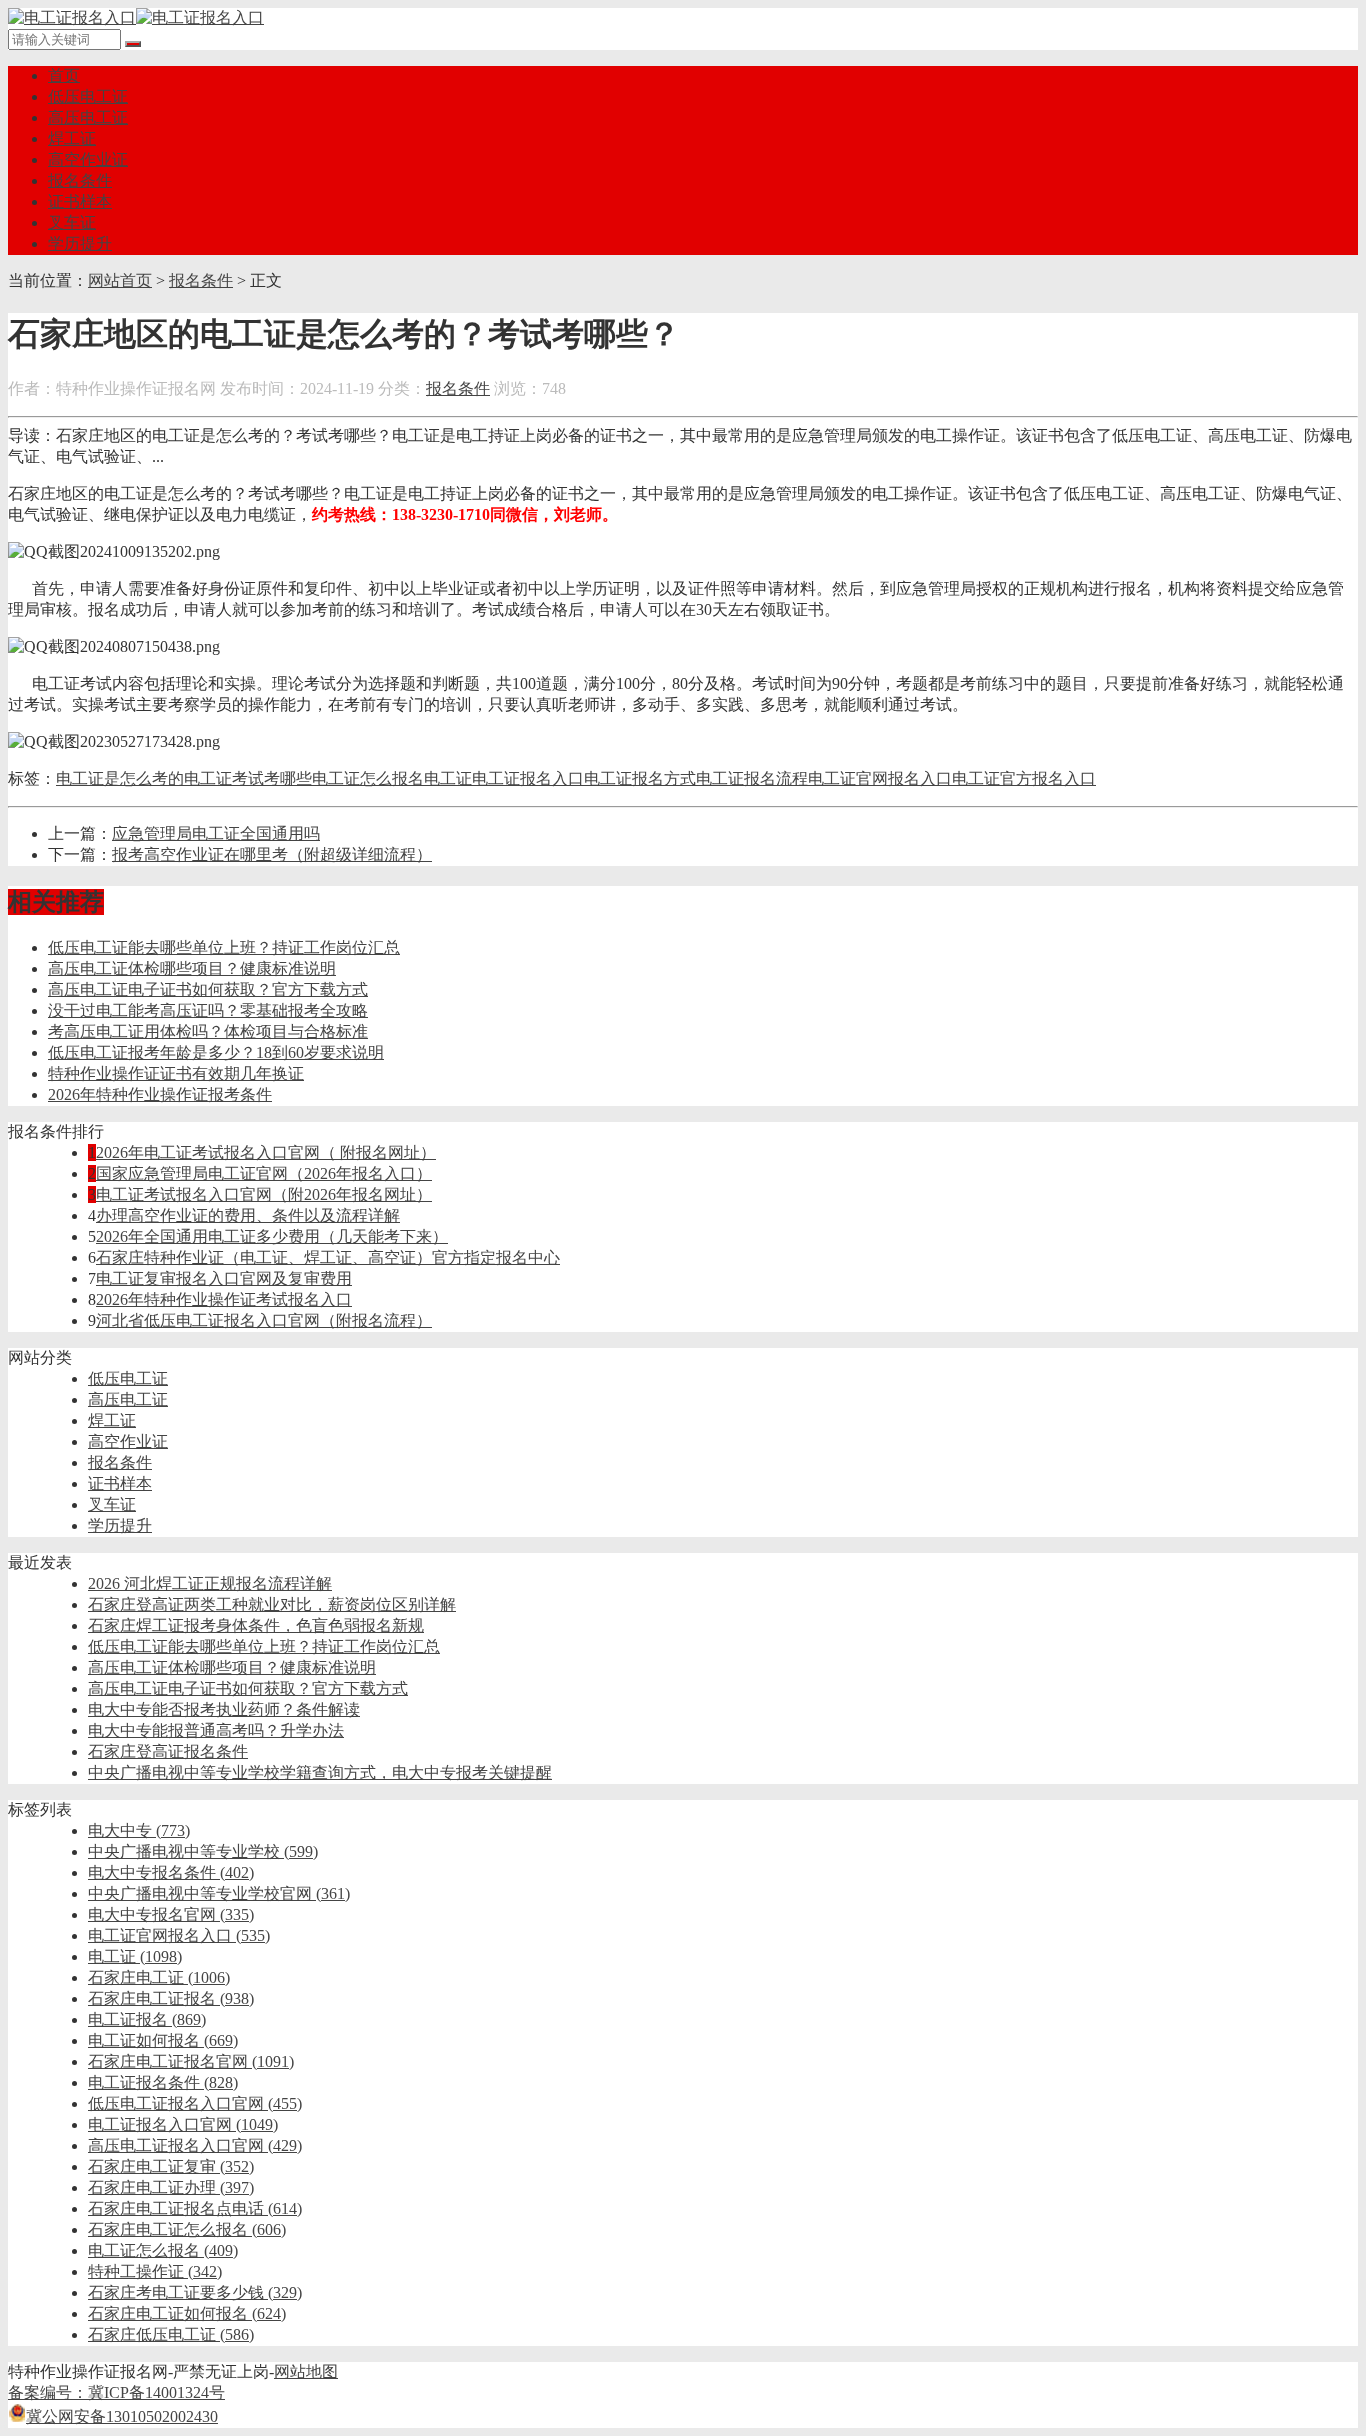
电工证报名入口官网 (183, 2124)
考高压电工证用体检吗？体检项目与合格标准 (208, 1031)
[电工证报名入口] (136, 17)
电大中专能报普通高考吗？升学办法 (216, 1730)
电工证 (448, 778)
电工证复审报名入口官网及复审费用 (224, 1278)
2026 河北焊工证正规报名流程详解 (210, 1583)
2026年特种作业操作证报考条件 (160, 1094)
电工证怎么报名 (368, 778)
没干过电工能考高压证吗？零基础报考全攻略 (208, 1010)
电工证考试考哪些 (248, 778)
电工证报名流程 (752, 778)
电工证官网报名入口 (880, 778)
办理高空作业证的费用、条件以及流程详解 (248, 1215)
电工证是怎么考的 (120, 778)
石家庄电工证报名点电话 (195, 2208)
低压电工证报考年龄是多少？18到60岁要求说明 (216, 1052)
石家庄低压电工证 (171, 2334)
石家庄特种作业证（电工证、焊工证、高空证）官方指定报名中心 (328, 1257)
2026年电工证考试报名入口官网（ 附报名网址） (266, 1152)
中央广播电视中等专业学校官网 (219, 1893)
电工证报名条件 (163, 2082)
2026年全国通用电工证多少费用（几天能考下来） (272, 1236)
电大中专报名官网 (171, 1914)
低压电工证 (88, 96)
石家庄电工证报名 (171, 1998)
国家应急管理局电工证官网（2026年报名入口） (264, 1173)
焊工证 (72, 138)
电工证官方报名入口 (1024, 778)
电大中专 (139, 1830)
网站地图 (306, 2371)
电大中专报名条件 (171, 1872)
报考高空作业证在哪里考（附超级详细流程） (272, 854)
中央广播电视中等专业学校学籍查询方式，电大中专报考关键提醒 (320, 1772)
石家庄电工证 (159, 1977)
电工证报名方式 (640, 778)
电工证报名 (147, 2019)
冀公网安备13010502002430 (122, 2416)
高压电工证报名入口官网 (195, 2145)
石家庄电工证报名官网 (191, 2061)
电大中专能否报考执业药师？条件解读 (224, 1709)
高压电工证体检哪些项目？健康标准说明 (192, 968)
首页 (64, 75)
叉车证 (72, 222)
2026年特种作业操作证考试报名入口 (224, 1299)
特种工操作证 (155, 2271)
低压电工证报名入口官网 (195, 2103)
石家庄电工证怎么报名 (187, 2229)
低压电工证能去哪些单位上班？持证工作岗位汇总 (224, 947)
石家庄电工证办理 (171, 2187)
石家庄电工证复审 (171, 2166)
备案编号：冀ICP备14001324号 (116, 2392)
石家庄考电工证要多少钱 (195, 2292)
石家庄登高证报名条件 (168, 1751)
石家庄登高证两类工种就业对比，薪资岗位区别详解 (272, 1604)
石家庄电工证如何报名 (187, 2313)
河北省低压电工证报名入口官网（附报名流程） (264, 1320)
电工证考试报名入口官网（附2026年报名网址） (264, 1194)
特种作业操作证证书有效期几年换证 (176, 1073)
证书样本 (80, 201)
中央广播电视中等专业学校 (203, 1851)
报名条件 (80, 180)
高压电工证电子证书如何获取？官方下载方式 (208, 989)
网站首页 (120, 280)
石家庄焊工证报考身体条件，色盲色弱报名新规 (256, 1625)
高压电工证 (88, 117)
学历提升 (80, 243)
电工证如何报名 (163, 2040)
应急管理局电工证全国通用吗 (216, 833)
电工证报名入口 (528, 778)
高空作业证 (88, 159)
